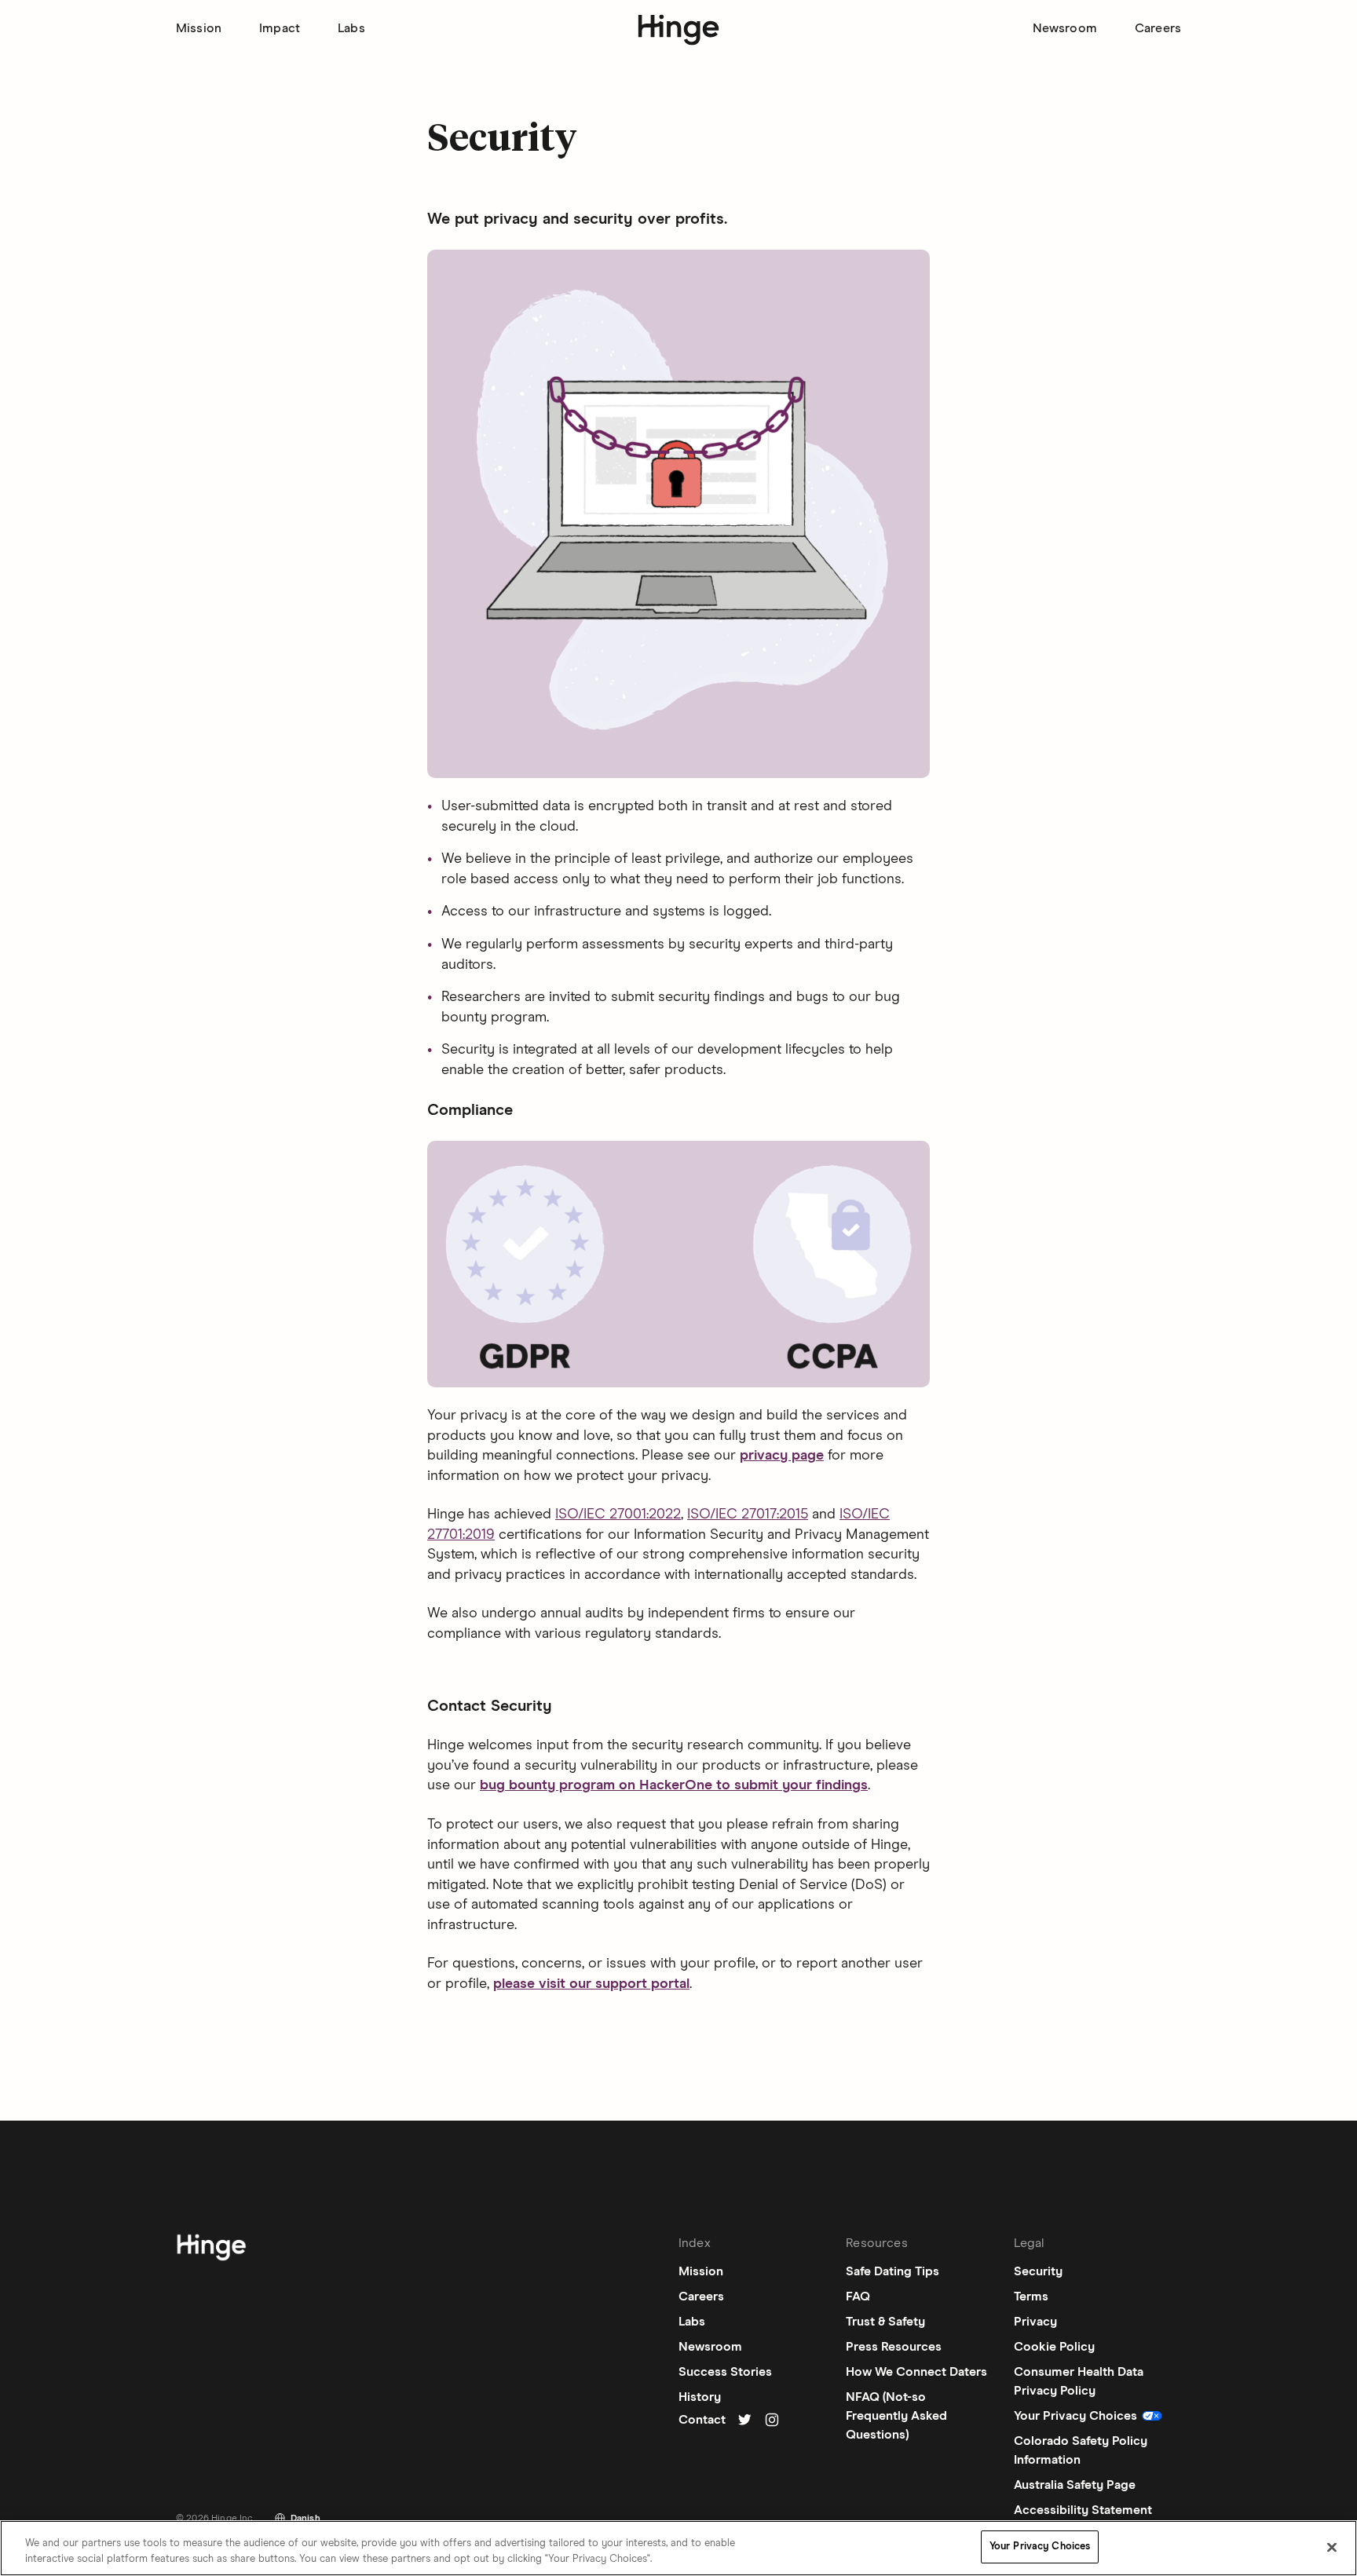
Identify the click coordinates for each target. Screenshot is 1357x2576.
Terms (1031, 2296)
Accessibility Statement (1083, 2510)
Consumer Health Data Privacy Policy (1079, 2381)
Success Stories (725, 2372)
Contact (702, 2420)
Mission (199, 28)
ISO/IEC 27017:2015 (748, 1515)
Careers (1158, 28)
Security (1038, 2271)
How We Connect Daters (916, 2372)
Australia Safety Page (1075, 2485)
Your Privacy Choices (1040, 2547)
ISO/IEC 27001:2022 (618, 1515)
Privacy (1035, 2322)
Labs (351, 28)
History (700, 2397)
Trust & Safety (885, 2322)
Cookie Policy (1054, 2347)
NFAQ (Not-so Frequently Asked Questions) (896, 2416)
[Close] (1332, 2547)
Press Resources (894, 2347)
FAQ (858, 2296)
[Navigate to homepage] (211, 2250)
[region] (678, 2548)
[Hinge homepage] (679, 30)
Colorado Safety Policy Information (1081, 2450)
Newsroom (1065, 28)
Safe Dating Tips (892, 2271)
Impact (280, 28)
